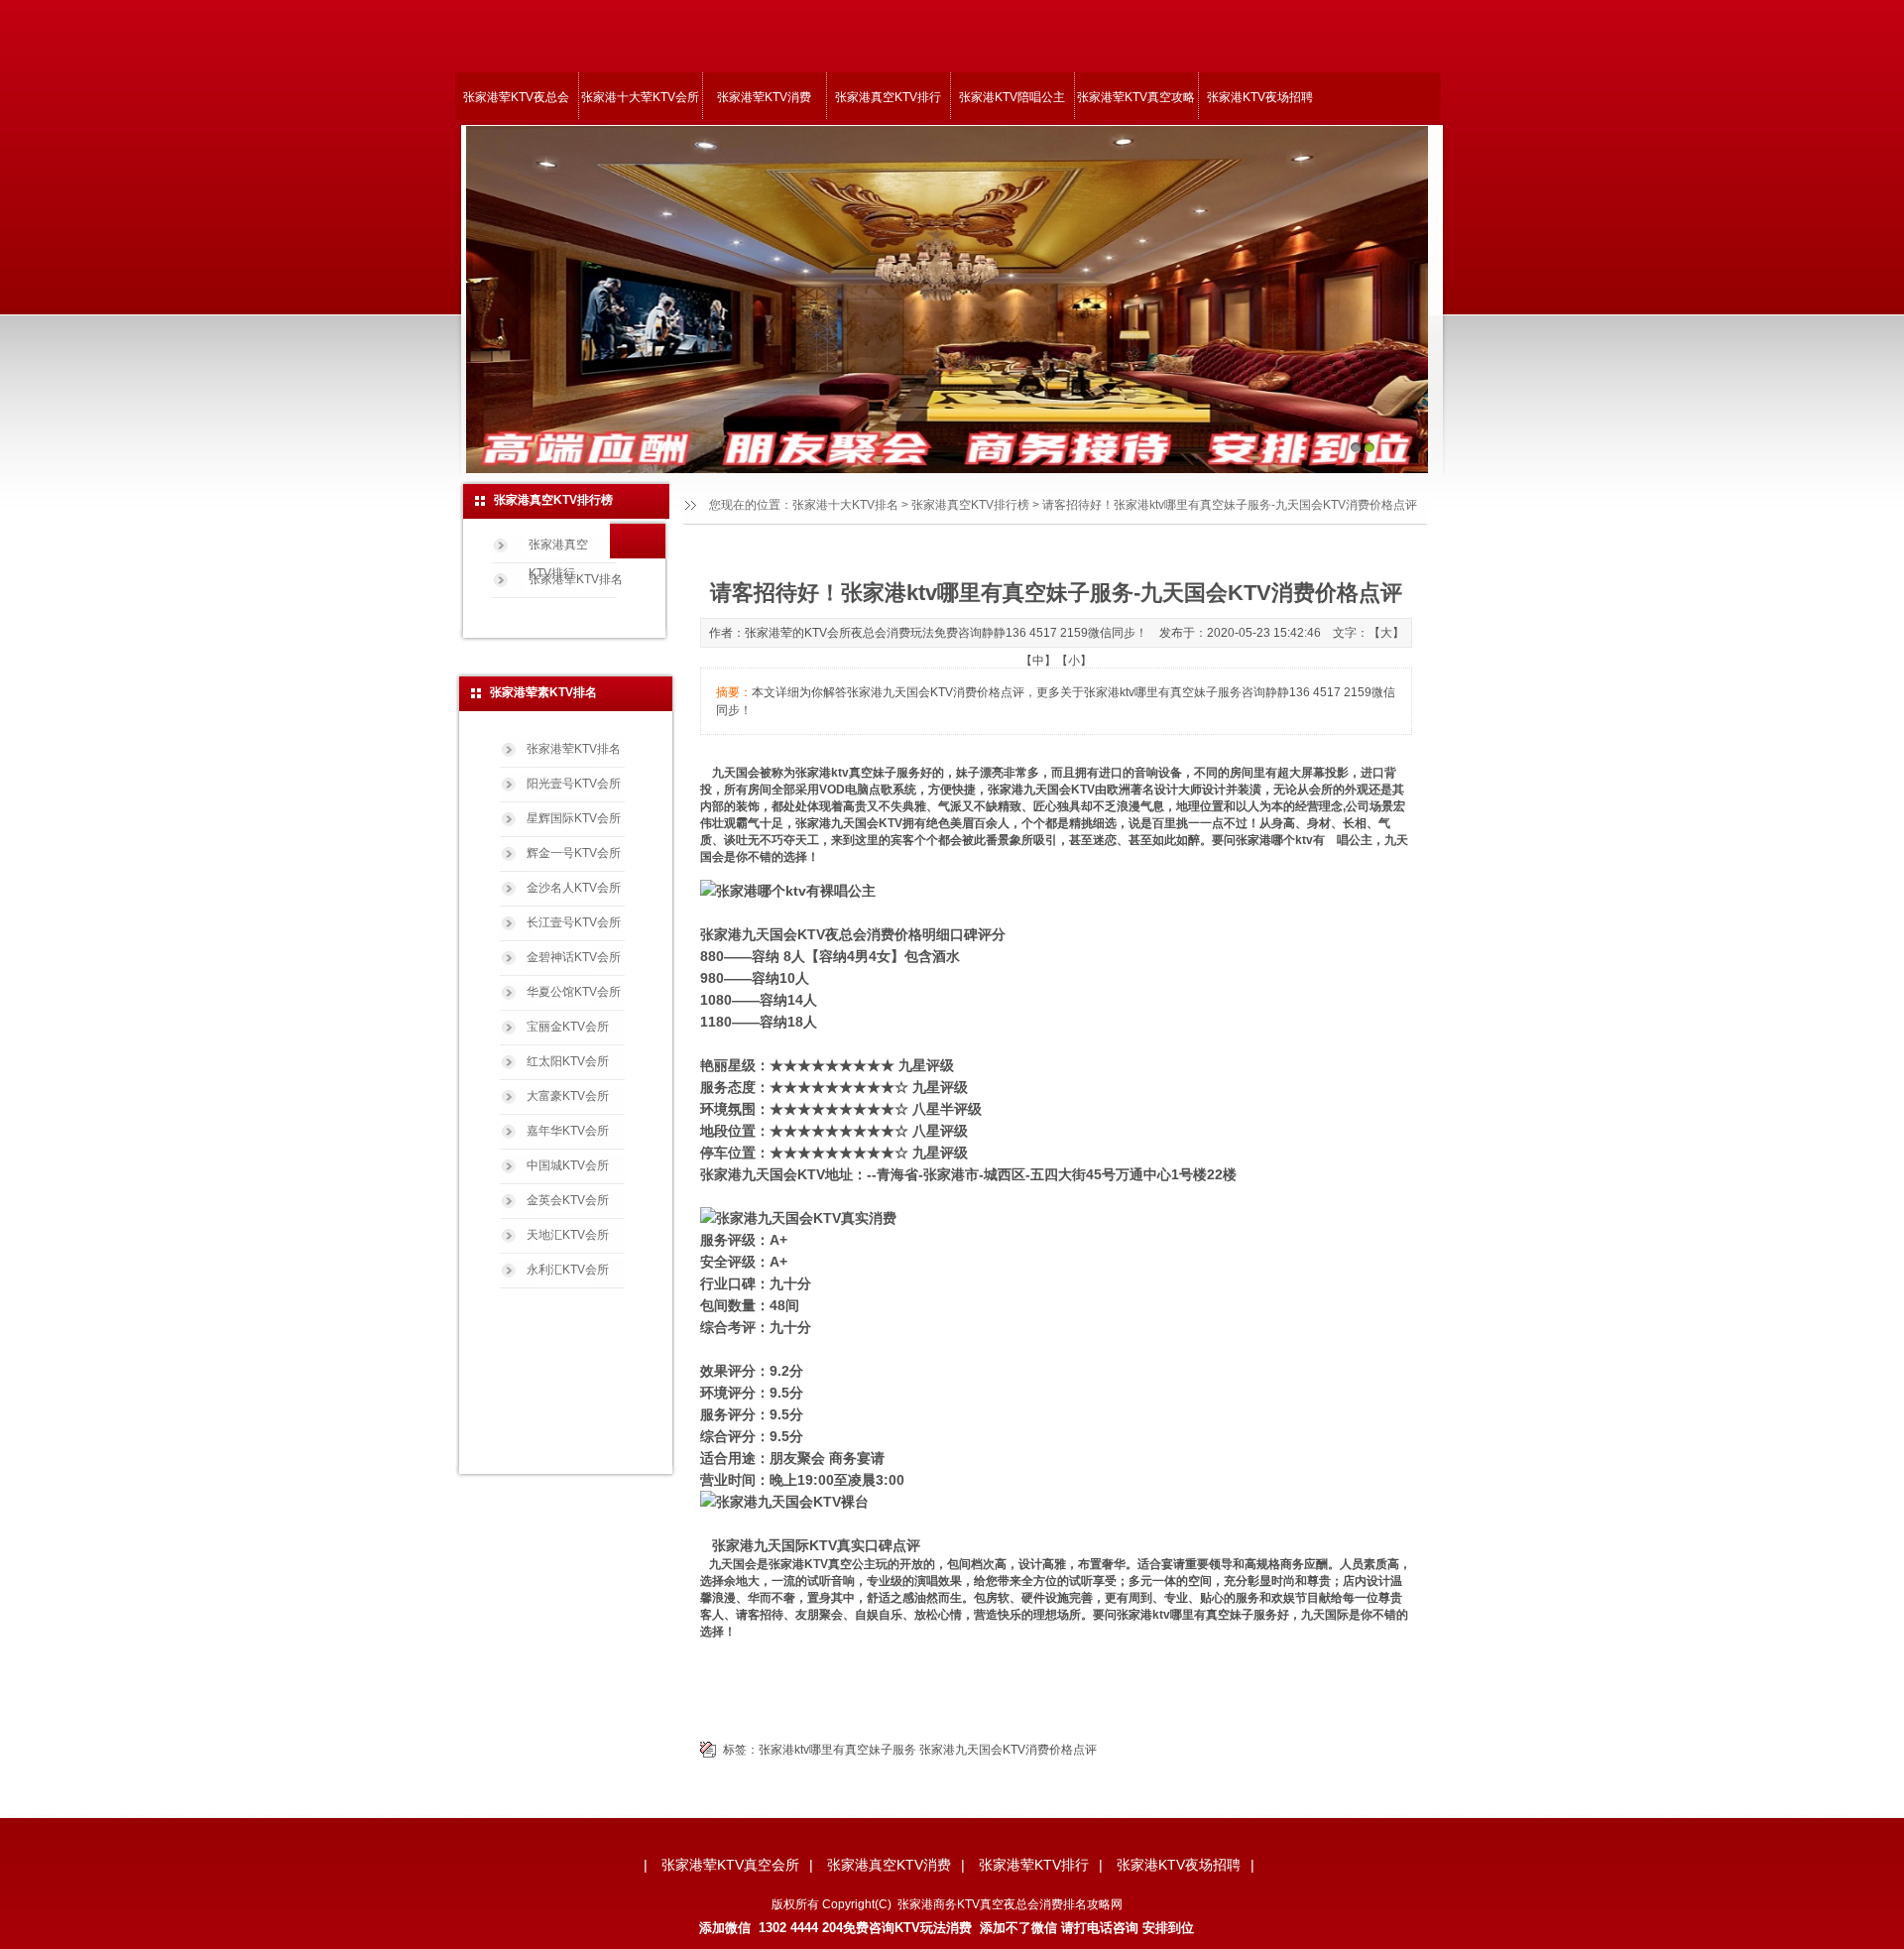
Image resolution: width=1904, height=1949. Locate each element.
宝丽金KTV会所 (568, 1027)
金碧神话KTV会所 (574, 957)
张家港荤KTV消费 (764, 97)
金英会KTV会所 (568, 1200)
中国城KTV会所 (568, 1165)
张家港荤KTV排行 (1034, 1865)
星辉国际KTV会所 (574, 818)
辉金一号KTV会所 (574, 853)
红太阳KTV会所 (568, 1061)
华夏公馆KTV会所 (574, 992)
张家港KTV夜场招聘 (1260, 97)
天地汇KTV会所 (568, 1235)
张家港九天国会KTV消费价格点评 (1008, 1750)
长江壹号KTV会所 (574, 922)
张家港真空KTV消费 (889, 1865)
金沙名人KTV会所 (574, 888)
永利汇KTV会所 (568, 1270)
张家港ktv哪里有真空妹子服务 (837, 1750)
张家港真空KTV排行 (888, 97)
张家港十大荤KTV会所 (640, 97)
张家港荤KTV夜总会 (516, 97)
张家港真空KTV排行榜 (970, 505)
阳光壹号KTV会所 (574, 784)
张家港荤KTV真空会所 (730, 1865)
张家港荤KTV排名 (576, 579)
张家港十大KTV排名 (845, 505)
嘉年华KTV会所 (568, 1131)
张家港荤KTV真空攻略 (1136, 97)
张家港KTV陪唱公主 (1012, 97)
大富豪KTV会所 (568, 1096)
